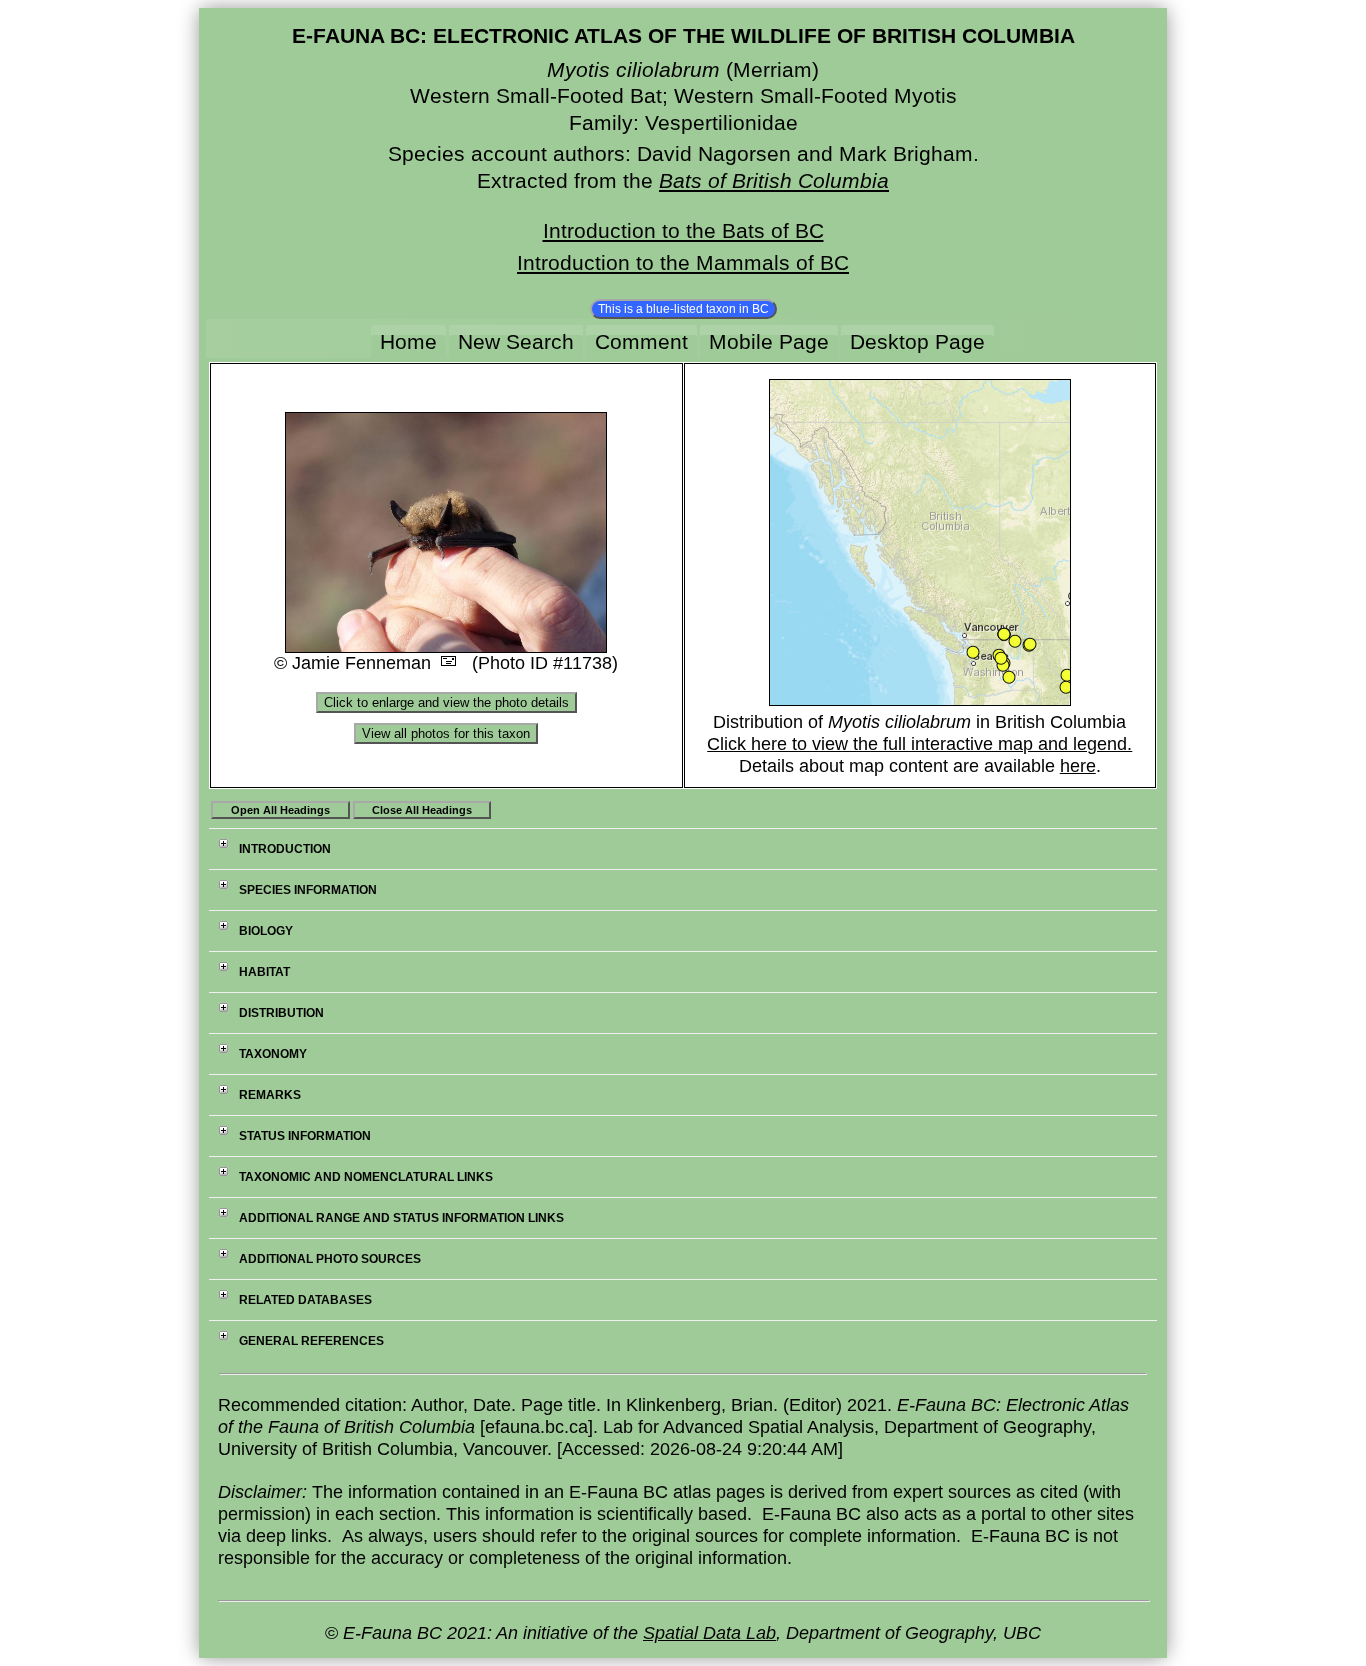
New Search (516, 341)
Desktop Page (917, 341)
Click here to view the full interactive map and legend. (919, 744)
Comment (641, 341)
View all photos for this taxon (446, 733)
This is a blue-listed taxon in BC (683, 309)
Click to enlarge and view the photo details (446, 702)
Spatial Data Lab (709, 1633)
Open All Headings (280, 810)
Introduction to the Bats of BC (683, 230)
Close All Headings (422, 810)
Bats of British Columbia (774, 180)
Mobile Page (769, 341)
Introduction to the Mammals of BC (683, 262)
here (1078, 766)
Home (408, 341)
